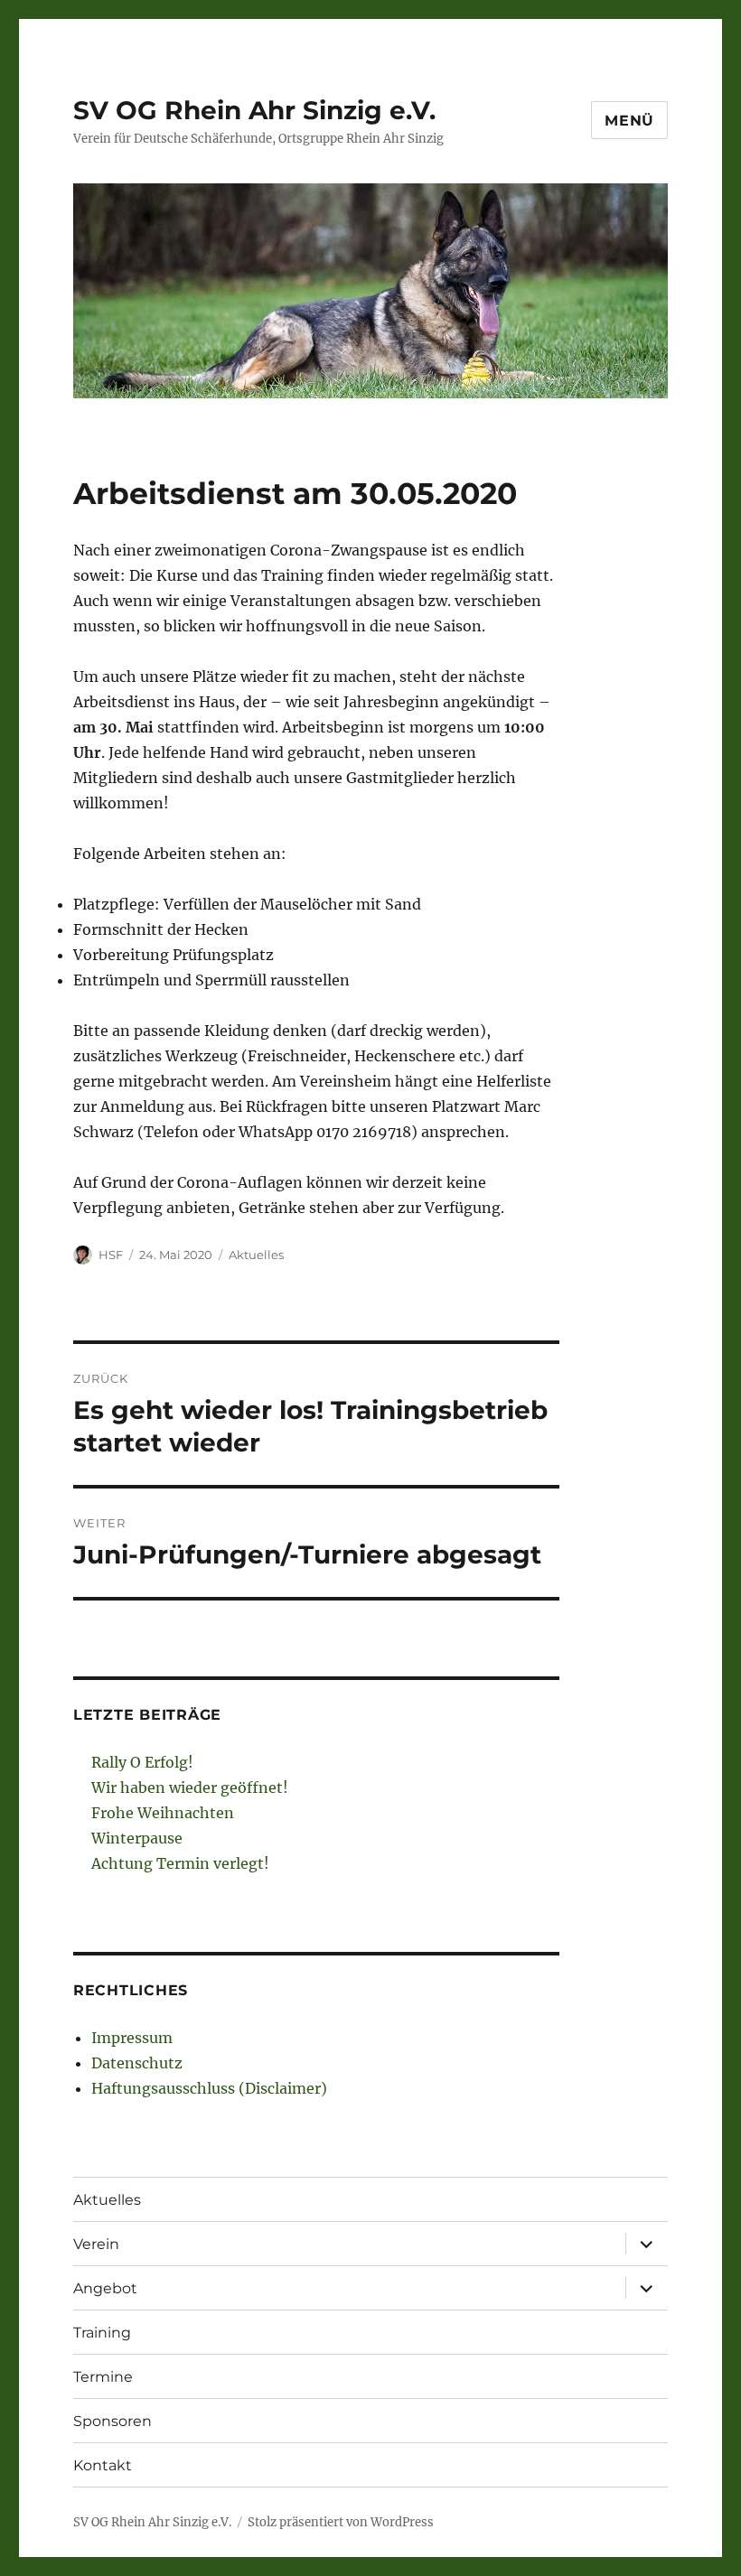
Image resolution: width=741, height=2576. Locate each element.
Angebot (105, 2288)
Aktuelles (256, 1255)
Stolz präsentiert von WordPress (341, 2522)
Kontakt (103, 2465)
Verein (96, 2244)
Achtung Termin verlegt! (180, 1863)
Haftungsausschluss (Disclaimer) (209, 2088)
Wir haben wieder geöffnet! (190, 1787)
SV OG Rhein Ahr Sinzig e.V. (254, 110)
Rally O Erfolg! (142, 1762)
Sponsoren (113, 2421)
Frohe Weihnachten (163, 1813)
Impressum (132, 2038)
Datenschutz (137, 2063)
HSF (111, 1255)
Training (102, 2333)
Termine (103, 2377)
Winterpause (137, 1838)
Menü (629, 121)
